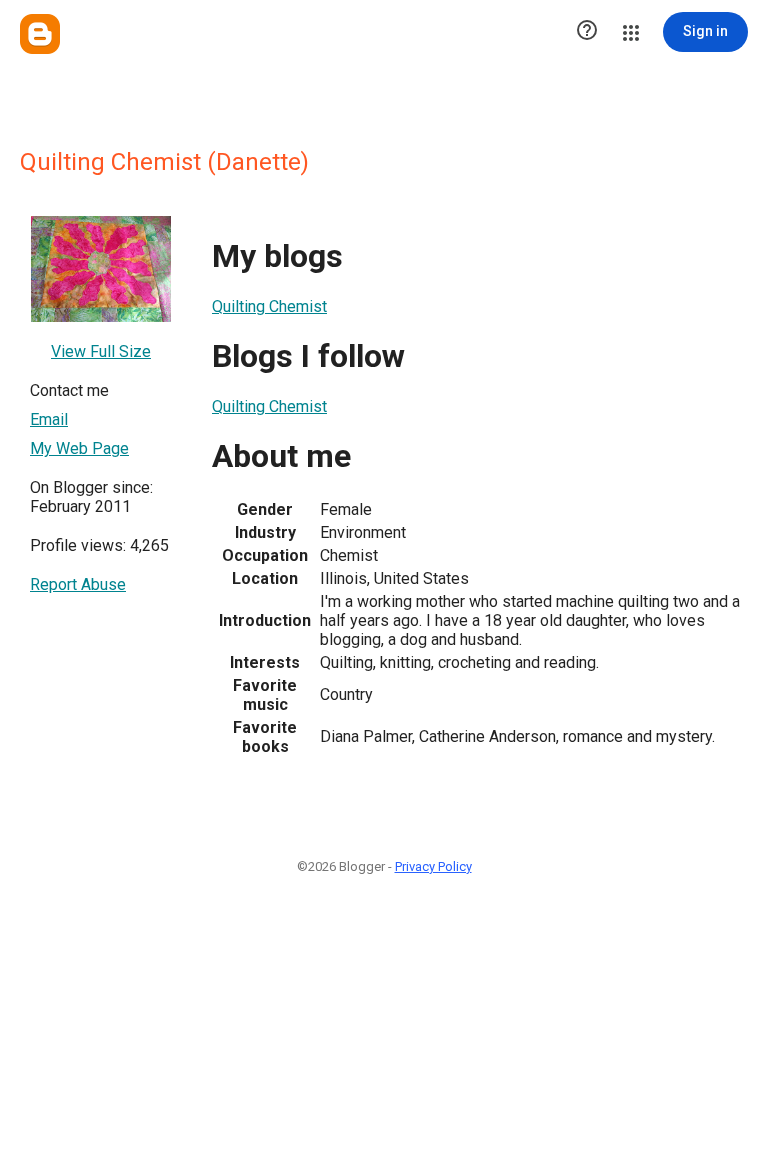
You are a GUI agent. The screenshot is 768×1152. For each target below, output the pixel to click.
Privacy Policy (433, 866)
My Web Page (79, 448)
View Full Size (101, 351)
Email (49, 419)
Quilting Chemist (269, 306)
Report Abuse (78, 584)
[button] (587, 32)
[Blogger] (40, 34)
